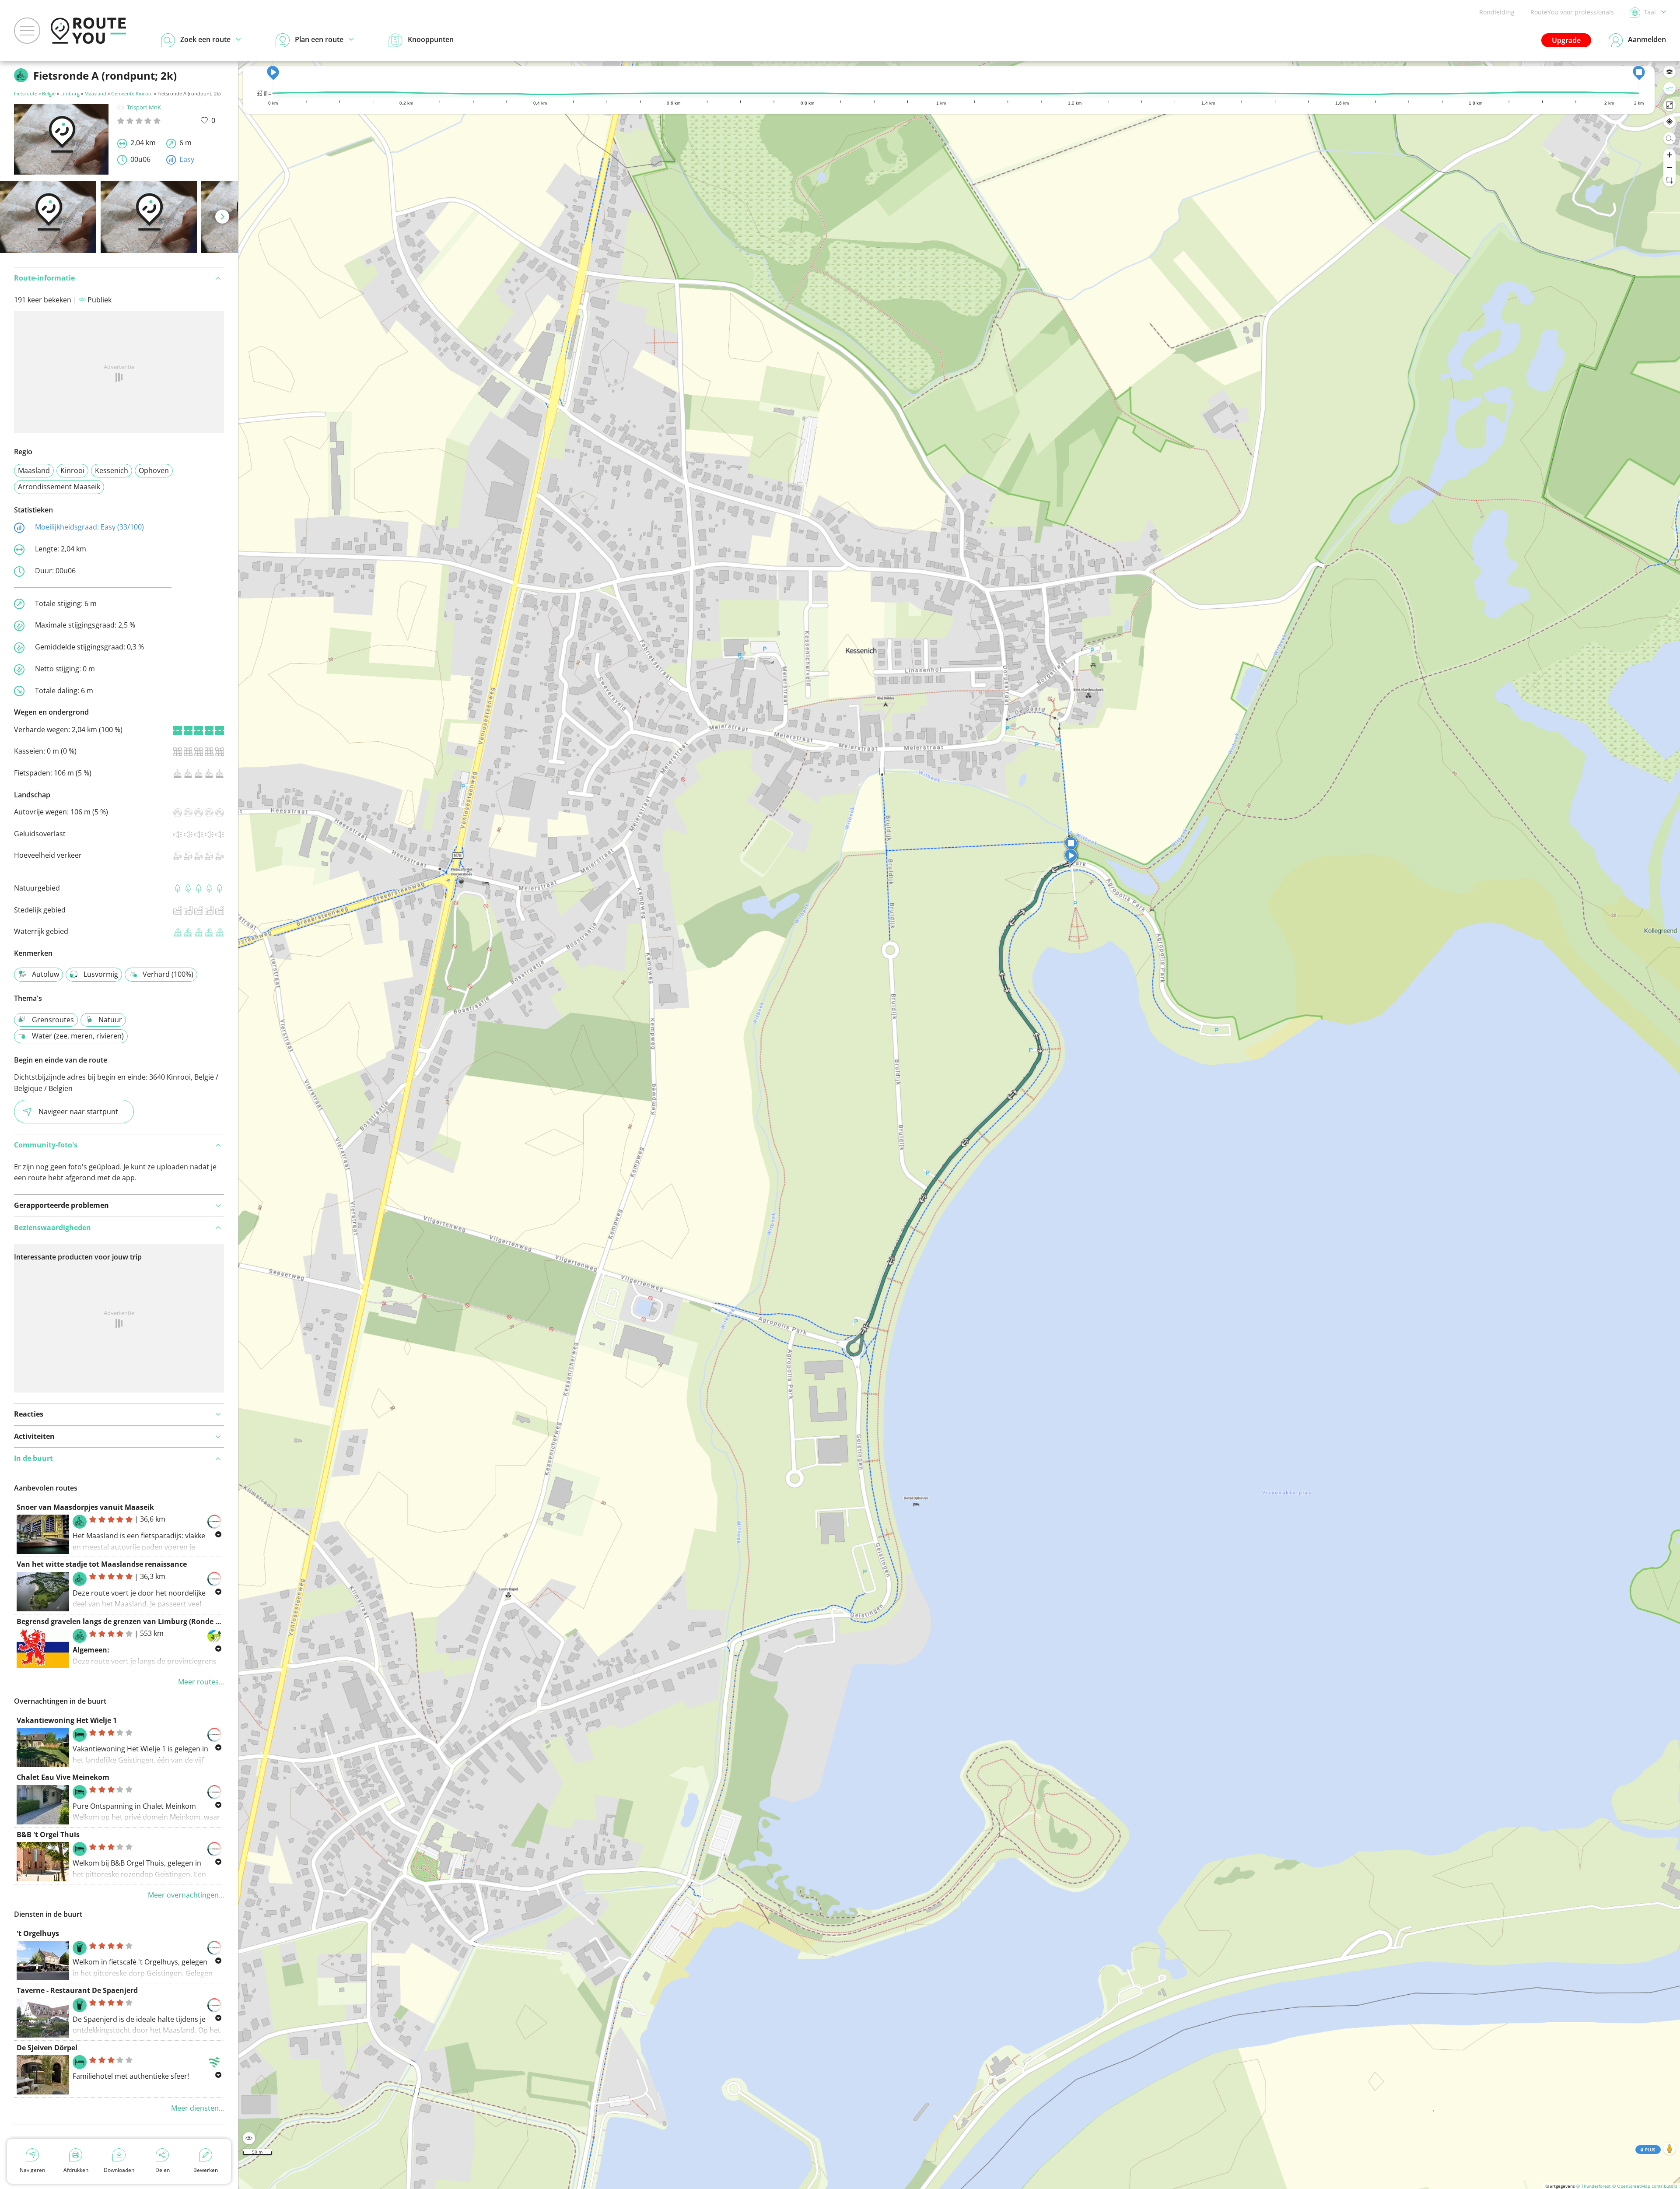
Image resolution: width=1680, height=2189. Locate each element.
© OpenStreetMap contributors (1645, 2186)
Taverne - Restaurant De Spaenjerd (77, 1990)
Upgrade (1566, 40)
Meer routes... (201, 1682)
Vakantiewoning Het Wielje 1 (67, 1720)
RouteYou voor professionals (1572, 12)
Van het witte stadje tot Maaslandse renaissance (102, 1564)
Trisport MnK (144, 107)
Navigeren (32, 2170)
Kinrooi (72, 470)
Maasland (95, 93)
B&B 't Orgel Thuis (48, 1835)
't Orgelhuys (38, 1933)
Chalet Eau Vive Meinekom (63, 1777)
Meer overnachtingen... (186, 1895)
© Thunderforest (1594, 2186)
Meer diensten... (198, 2108)
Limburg (70, 93)
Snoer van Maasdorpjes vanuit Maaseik (85, 1507)
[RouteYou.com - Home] (88, 31)
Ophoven (154, 470)
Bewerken (206, 2170)
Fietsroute (26, 93)
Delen (163, 2170)
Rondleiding (1497, 12)
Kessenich (112, 470)
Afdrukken (76, 2170)
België (49, 93)
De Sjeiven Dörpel (47, 2048)
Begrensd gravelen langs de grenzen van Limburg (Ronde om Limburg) (138, 1621)
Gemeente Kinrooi (132, 93)
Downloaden (119, 2170)
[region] (959, 1125)
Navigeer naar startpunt (78, 1112)
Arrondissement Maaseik (59, 487)
